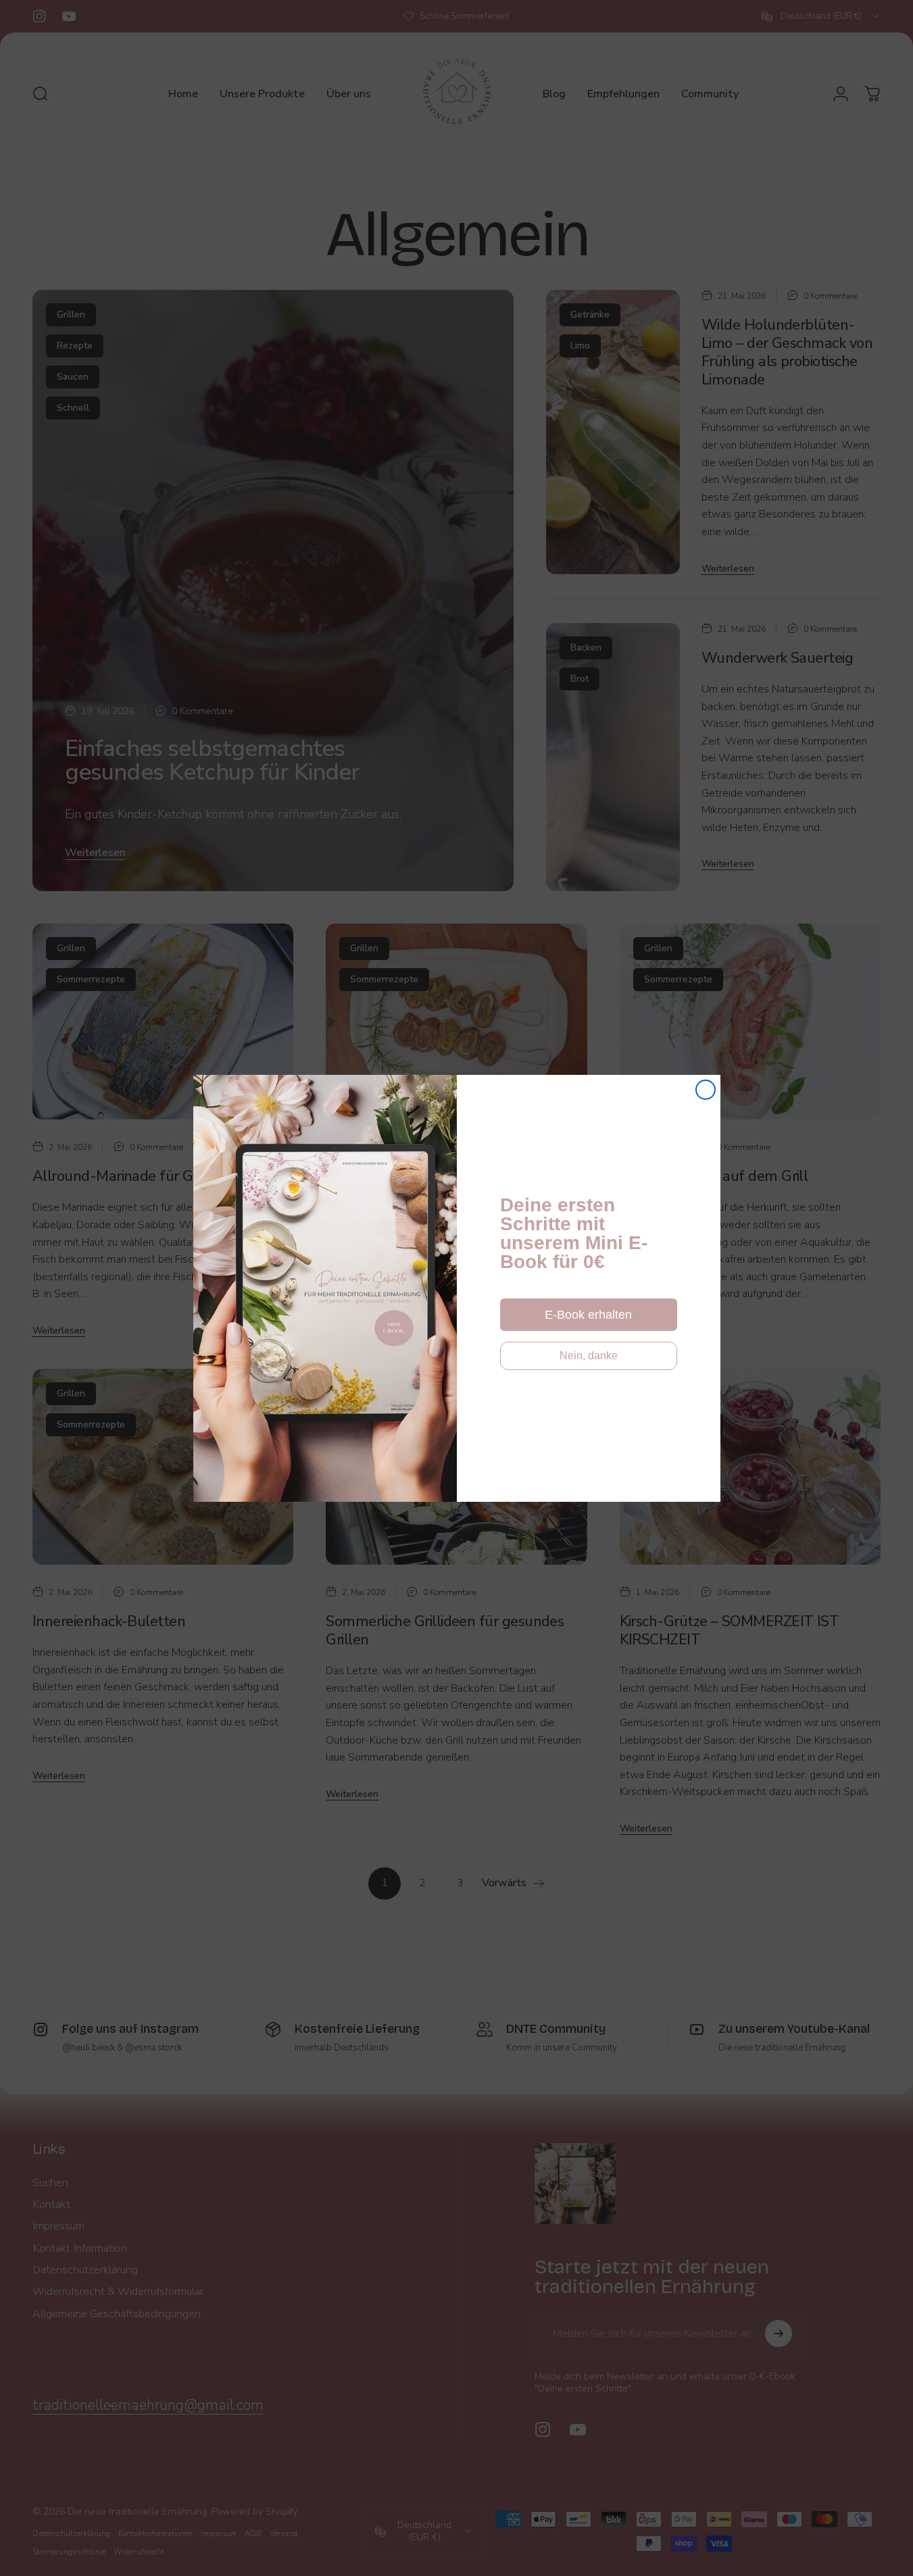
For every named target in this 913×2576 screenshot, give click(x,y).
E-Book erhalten (588, 1315)
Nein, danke (589, 1356)
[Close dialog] (706, 1090)
